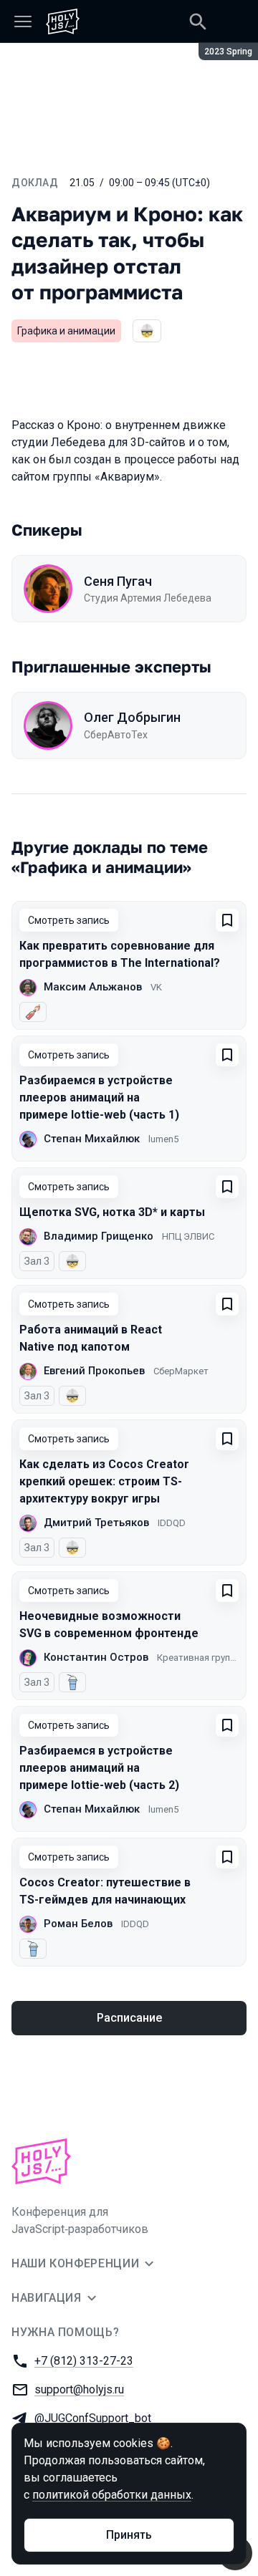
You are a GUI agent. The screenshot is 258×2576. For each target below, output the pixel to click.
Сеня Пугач (118, 581)
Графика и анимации (66, 331)
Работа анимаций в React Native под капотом (91, 1338)
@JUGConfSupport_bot (93, 2418)
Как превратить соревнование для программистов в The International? (120, 954)
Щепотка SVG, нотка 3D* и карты (112, 1212)
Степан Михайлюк (92, 1139)
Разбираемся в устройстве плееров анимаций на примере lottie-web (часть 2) (99, 1768)
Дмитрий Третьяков (96, 1523)
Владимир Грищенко (99, 1236)
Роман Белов (78, 1924)
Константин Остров (96, 1657)
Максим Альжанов (93, 987)
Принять (129, 2535)
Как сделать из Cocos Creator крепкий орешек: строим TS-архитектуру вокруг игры (104, 1481)
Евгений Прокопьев (94, 1371)
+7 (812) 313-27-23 (84, 2361)
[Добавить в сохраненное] (227, 920)
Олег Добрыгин (132, 717)
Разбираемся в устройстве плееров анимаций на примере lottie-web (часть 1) (99, 1098)
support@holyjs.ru (79, 2389)
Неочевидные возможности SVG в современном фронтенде (109, 1625)
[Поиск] (198, 21)
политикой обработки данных (112, 2495)
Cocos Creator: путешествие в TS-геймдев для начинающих (105, 1891)
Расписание (129, 2018)
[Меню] (23, 21)
